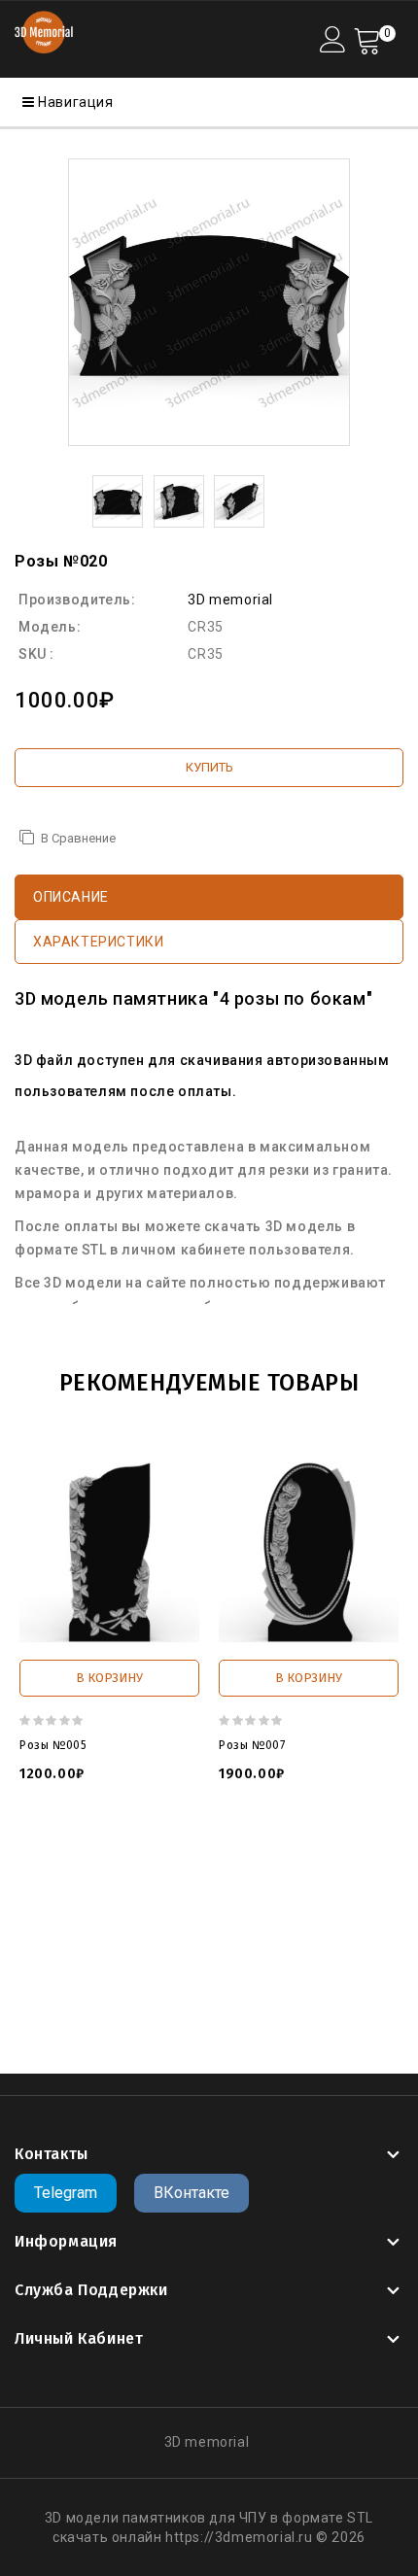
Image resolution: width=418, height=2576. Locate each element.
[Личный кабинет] (333, 39)
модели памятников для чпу (300, 1856)
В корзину (109, 1678)
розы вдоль (178, 1895)
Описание (71, 897)
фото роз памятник (217, 1934)
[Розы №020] (209, 302)
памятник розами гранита (161, 1953)
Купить (209, 767)
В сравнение (78, 838)
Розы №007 (252, 1745)
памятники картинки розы (187, 1992)
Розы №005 (53, 1745)
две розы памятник (201, 1973)
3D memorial (230, 600)
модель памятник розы (114, 1856)
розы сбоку (264, 1895)
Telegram (66, 2193)
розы (114, 1895)
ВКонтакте (192, 2193)
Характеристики (98, 942)
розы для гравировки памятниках (206, 1914)
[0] (367, 39)
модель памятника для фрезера (127, 1875)
